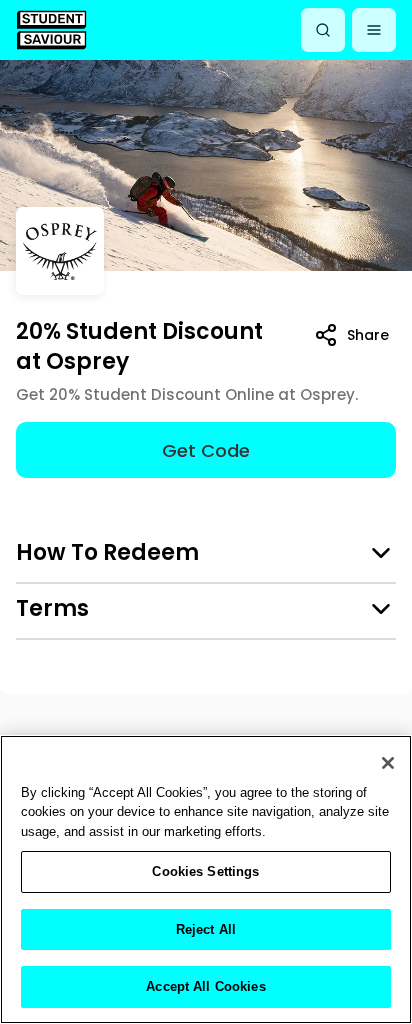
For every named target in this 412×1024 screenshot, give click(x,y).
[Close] (388, 763)
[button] (374, 30)
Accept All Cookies (205, 986)
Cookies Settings (205, 871)
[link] (51, 29)
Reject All (206, 929)
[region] (206, 879)
